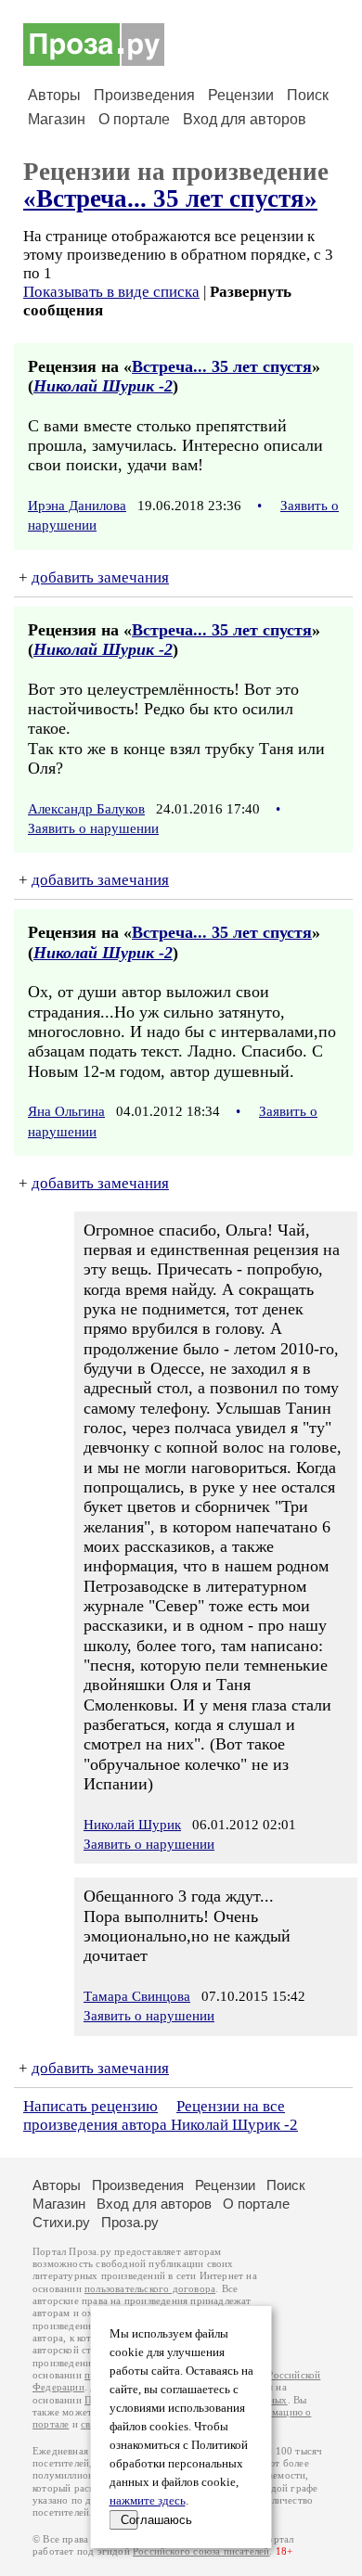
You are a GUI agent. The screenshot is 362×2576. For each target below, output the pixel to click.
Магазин (57, 119)
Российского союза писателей (201, 2551)
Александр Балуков (86, 809)
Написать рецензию (90, 2106)
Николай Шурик (132, 1825)
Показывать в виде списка (111, 292)
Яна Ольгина (66, 1111)
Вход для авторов (245, 119)
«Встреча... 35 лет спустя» (170, 199)
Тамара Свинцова (137, 1996)
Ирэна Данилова (77, 506)
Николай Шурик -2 (103, 386)
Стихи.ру (61, 2222)
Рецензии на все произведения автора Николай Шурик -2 (161, 2115)
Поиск (308, 95)
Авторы (54, 95)
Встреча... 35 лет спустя (222, 366)
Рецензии (241, 95)
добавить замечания (100, 577)
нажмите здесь (148, 2501)
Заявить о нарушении (93, 828)
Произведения (144, 95)
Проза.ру (130, 2222)
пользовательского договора (150, 2289)
